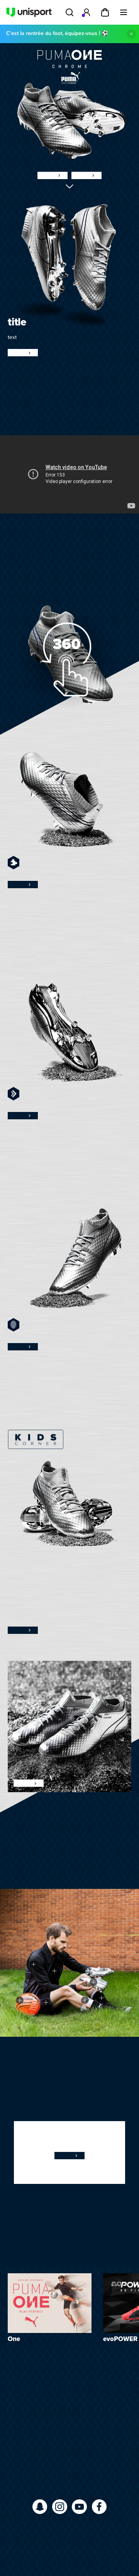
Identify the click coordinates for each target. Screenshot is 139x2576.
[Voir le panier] (105, 12)
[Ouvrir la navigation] (124, 12)
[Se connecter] (86, 12)
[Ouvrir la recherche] (69, 12)
